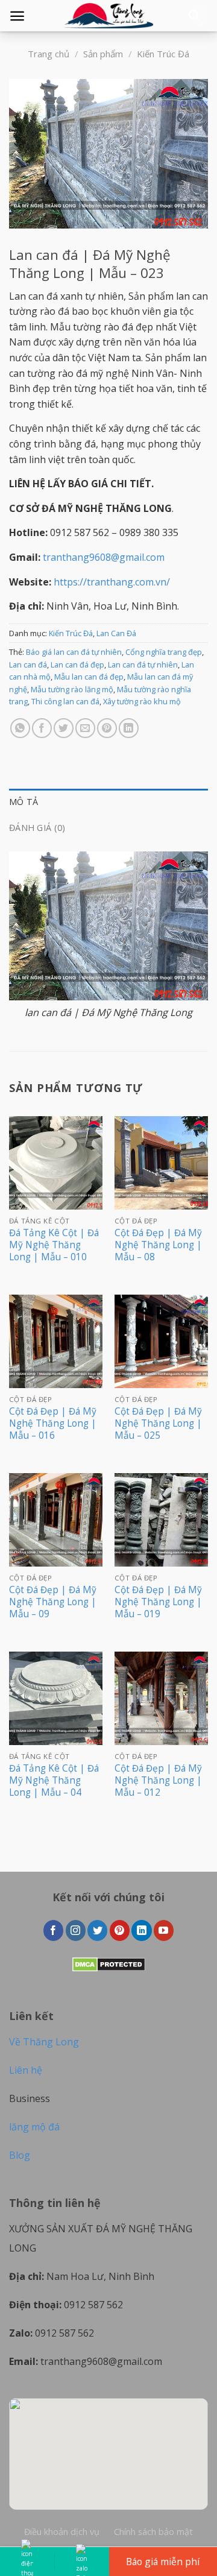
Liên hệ (26, 2070)
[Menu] (17, 16)
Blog (20, 2155)
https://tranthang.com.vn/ (112, 582)
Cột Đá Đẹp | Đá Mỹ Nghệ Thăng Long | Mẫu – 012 (158, 1781)
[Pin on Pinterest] (107, 728)
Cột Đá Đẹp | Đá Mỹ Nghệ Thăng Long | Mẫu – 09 (53, 1602)
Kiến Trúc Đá (163, 54)
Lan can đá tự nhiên (143, 665)
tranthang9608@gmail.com (104, 557)
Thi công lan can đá (65, 701)
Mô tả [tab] (24, 802)
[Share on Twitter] (64, 728)
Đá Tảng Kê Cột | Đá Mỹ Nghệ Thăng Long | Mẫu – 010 (54, 1245)
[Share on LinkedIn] (129, 728)
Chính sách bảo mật (153, 2532)
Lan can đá (28, 665)
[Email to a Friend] (85, 728)
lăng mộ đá (34, 2127)
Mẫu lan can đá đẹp (89, 677)
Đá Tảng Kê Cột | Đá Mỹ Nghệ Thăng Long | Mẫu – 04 (54, 1781)
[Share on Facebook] (42, 728)
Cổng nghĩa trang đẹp (164, 652)
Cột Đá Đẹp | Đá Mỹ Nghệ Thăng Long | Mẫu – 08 (158, 1245)
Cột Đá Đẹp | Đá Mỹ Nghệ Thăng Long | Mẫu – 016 (53, 1424)
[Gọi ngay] (27, 2562)
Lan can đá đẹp (77, 665)
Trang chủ (49, 54)
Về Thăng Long (44, 2042)
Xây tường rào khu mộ (142, 701)
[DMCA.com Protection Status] (109, 1963)
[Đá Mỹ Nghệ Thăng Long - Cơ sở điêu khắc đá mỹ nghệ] (108, 16)
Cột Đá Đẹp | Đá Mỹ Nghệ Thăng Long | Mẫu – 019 (158, 1602)
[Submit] (194, 16)
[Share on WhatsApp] (20, 728)
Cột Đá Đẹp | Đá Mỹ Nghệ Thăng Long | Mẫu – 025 (158, 1424)
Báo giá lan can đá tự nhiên (74, 652)
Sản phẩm (103, 54)
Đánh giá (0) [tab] (37, 828)
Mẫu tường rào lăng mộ (72, 689)
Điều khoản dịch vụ (62, 2532)
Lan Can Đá (116, 633)
